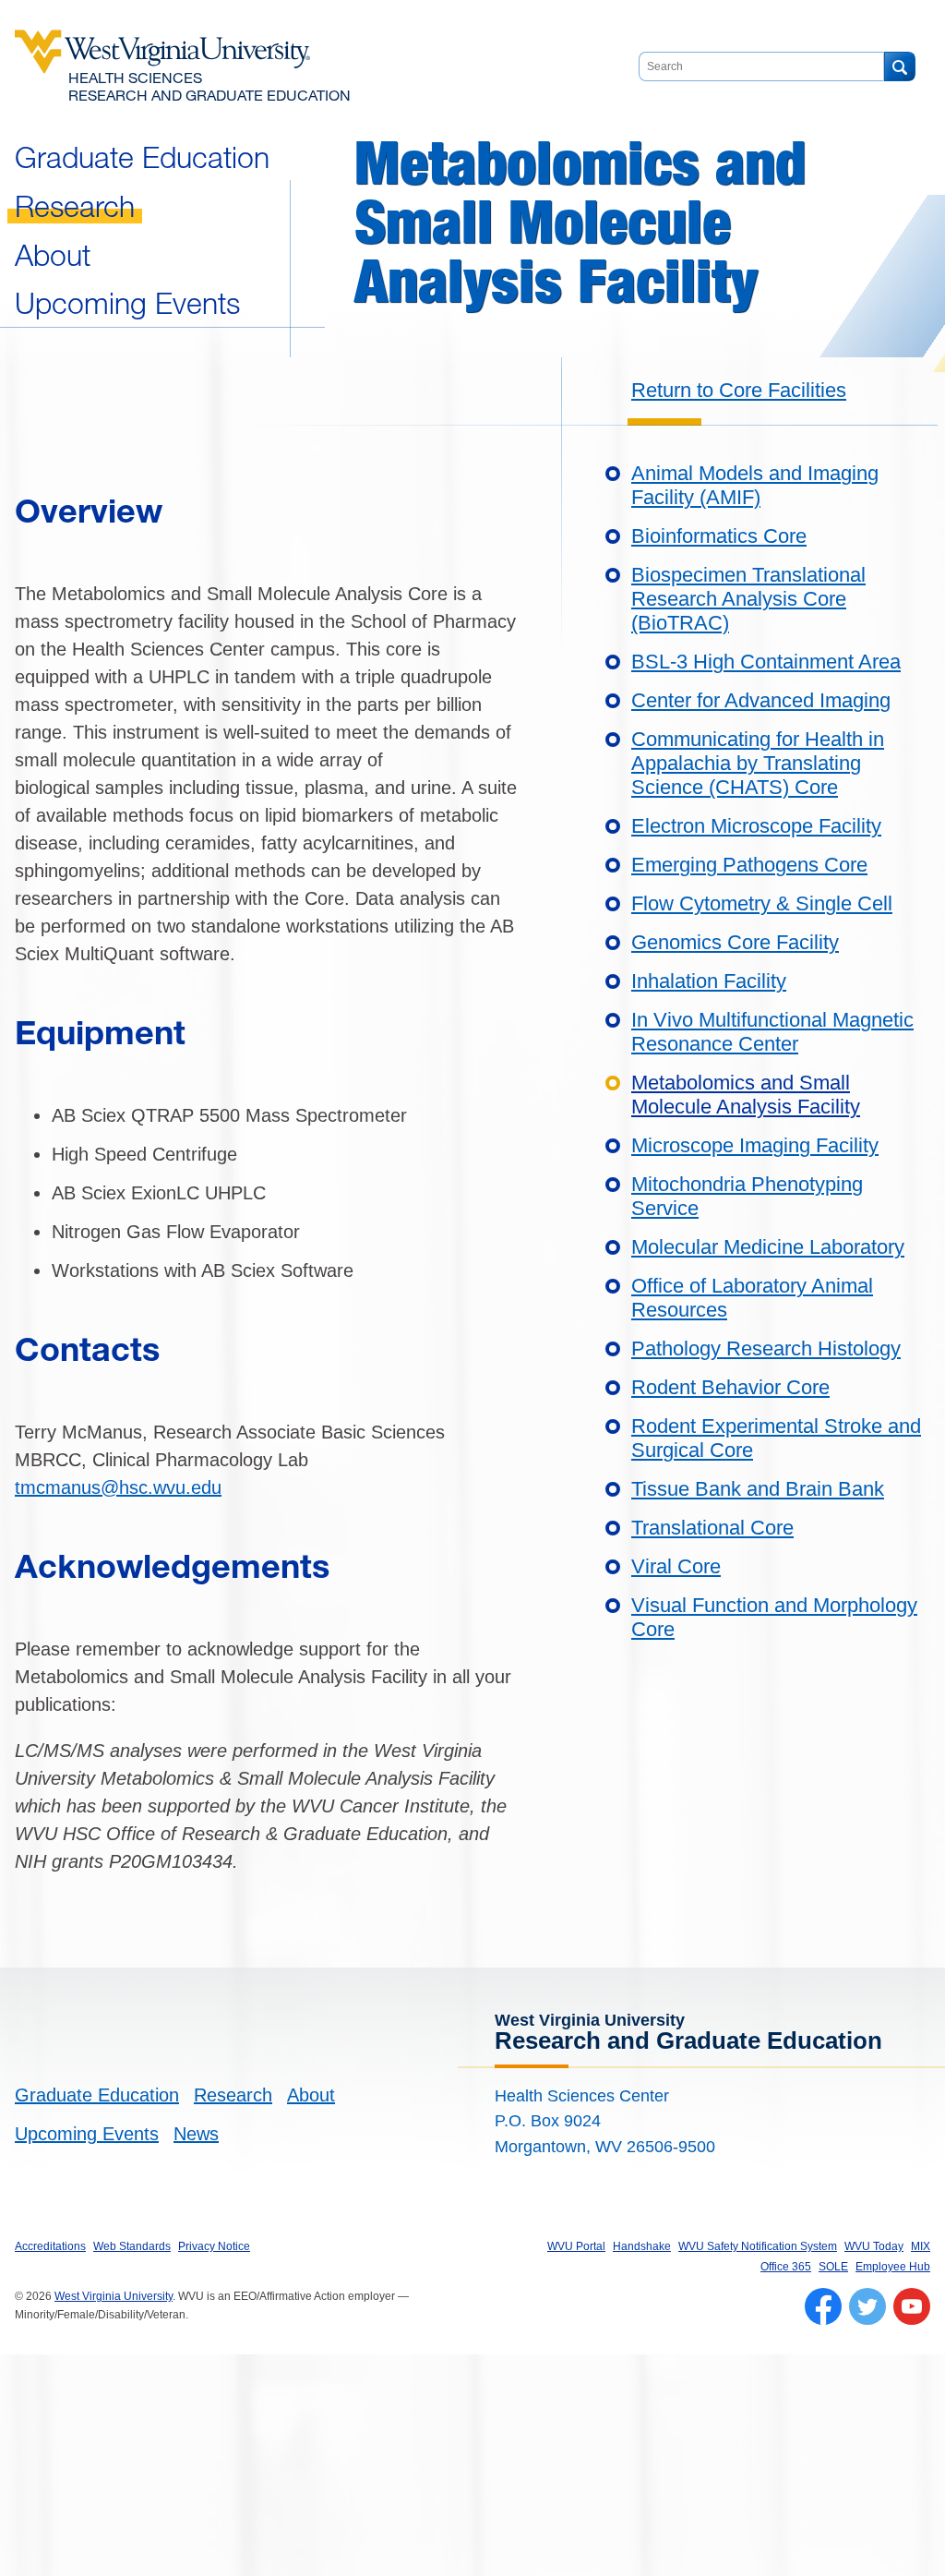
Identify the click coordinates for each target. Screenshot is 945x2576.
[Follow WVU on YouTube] (912, 2306)
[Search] (899, 66)
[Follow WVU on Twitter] (867, 2306)
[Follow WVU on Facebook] (823, 2306)
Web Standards (132, 2246)
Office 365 (786, 2267)
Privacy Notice (214, 2246)
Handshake (642, 2246)
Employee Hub (893, 2267)
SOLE (833, 2267)
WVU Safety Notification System (758, 2246)
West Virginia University (114, 2296)
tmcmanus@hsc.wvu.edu (118, 1487)
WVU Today (874, 2246)
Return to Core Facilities (739, 390)
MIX (921, 2246)
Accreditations (50, 2246)
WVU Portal (576, 2246)
